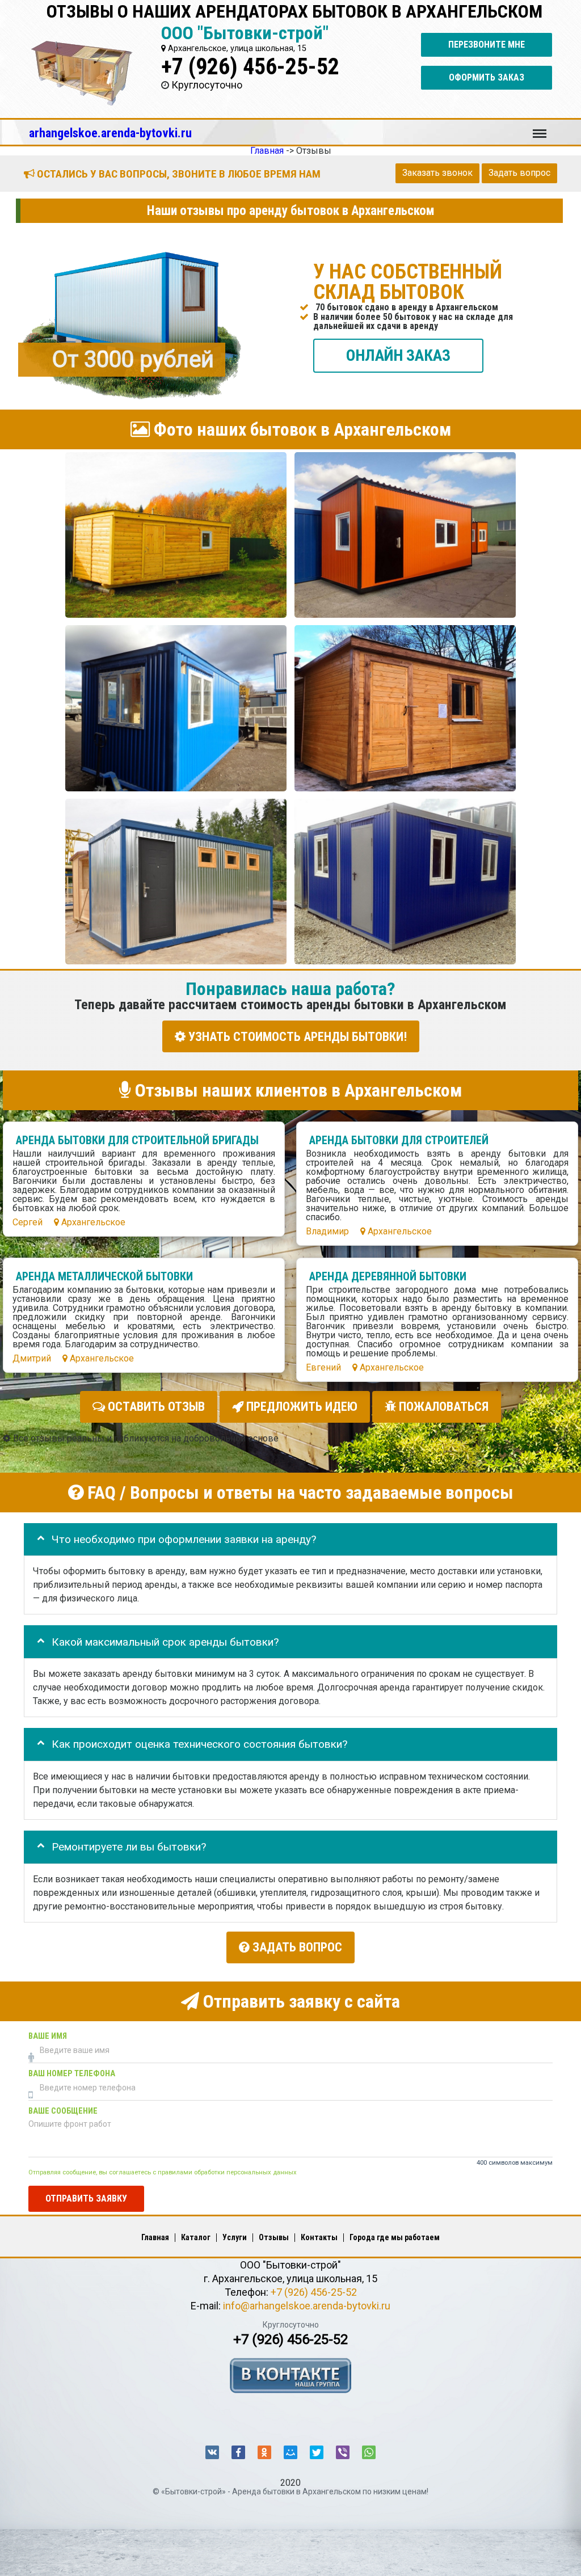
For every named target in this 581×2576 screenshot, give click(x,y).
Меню (540, 128)
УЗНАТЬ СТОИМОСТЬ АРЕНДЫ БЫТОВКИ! (296, 1036)
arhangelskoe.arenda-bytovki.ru (110, 133)
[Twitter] (317, 2452)
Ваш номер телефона (72, 2074)
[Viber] (343, 2452)
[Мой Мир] (290, 2452)
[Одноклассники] (264, 2452)
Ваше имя (48, 2036)
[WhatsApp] (369, 2452)
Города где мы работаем (395, 2237)
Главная (155, 2237)
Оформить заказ (487, 77)
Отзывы (274, 2237)
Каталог (196, 2237)
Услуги (235, 2237)
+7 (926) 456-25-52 (250, 67)
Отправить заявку (86, 2198)
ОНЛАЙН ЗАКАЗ (398, 355)
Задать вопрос (519, 173)
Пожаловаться (442, 1407)
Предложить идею (300, 1407)
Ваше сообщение (63, 2111)
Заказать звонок (437, 173)
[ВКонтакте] (212, 2452)
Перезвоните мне (487, 45)
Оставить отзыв (155, 1407)
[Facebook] (238, 2452)
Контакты (319, 2237)
